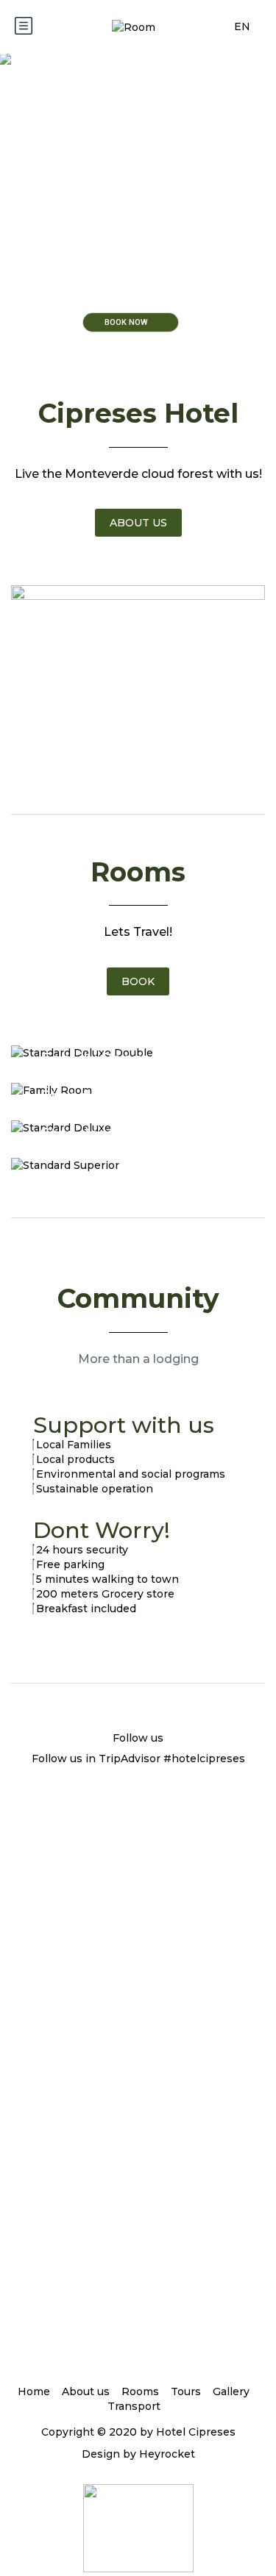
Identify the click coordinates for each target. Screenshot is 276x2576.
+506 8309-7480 (142, 2174)
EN (244, 26)
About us (86, 2391)
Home (34, 2391)
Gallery (231, 2391)
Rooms (140, 2391)
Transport (134, 2406)
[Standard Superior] (138, 1165)
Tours (186, 2391)
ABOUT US (138, 523)
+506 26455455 (138, 2189)
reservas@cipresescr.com (138, 2042)
